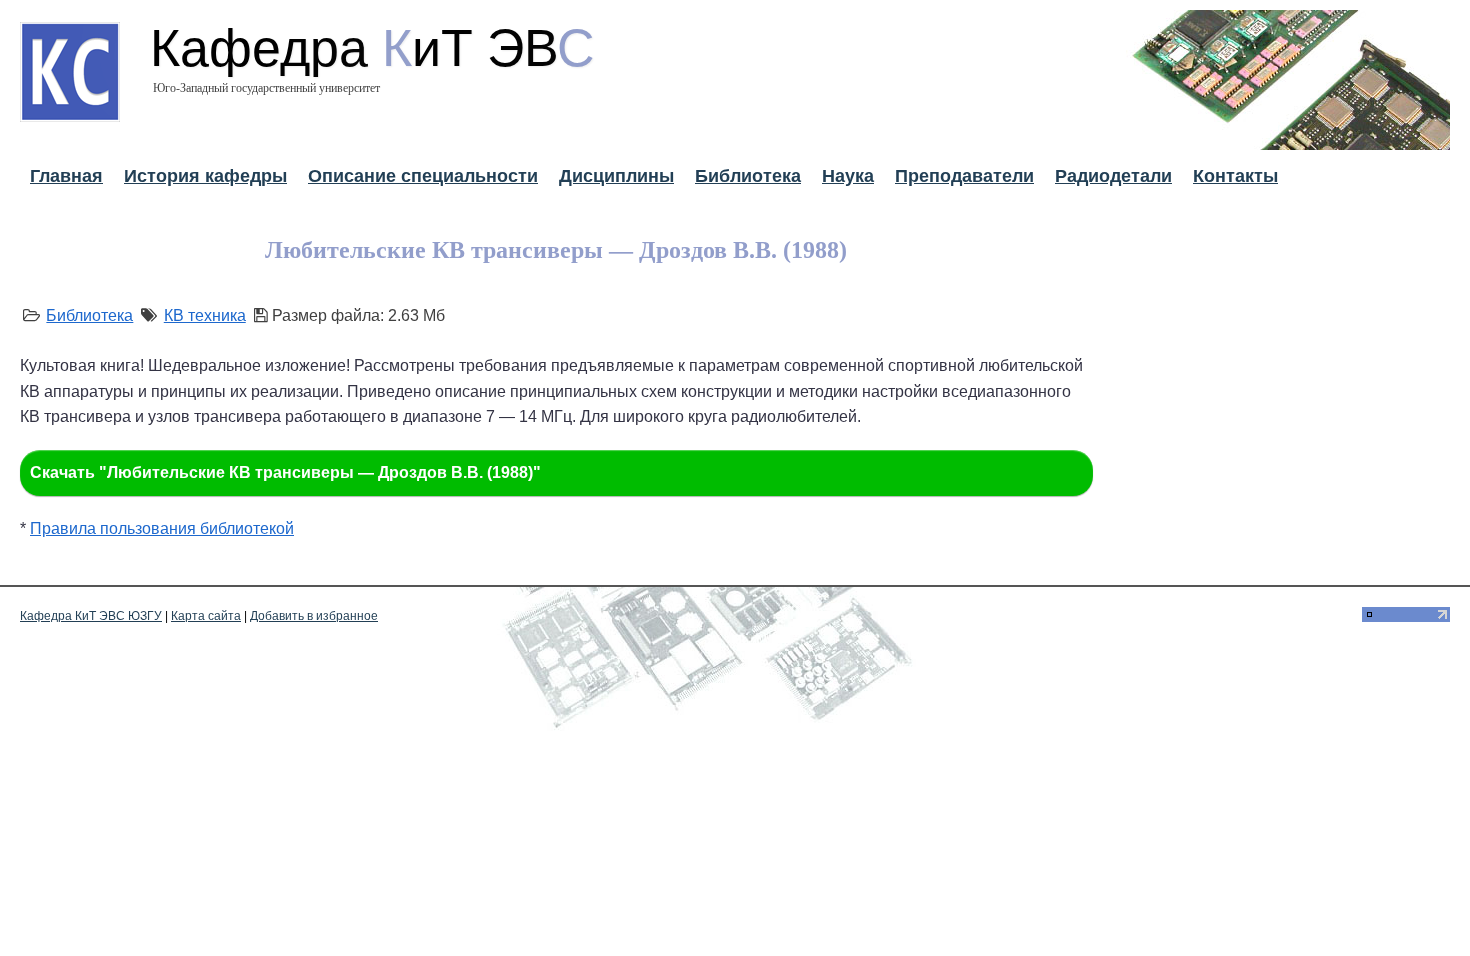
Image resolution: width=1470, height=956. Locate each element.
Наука (848, 176)
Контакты (1235, 176)
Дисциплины (616, 176)
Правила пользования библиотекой (162, 528)
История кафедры (205, 176)
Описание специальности (423, 176)
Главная (66, 176)
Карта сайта (206, 616)
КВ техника (205, 315)
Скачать (285, 472)
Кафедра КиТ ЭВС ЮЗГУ (91, 616)
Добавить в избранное (314, 616)
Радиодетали (1113, 176)
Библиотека (748, 176)
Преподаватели (964, 176)
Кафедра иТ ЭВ (372, 48)
